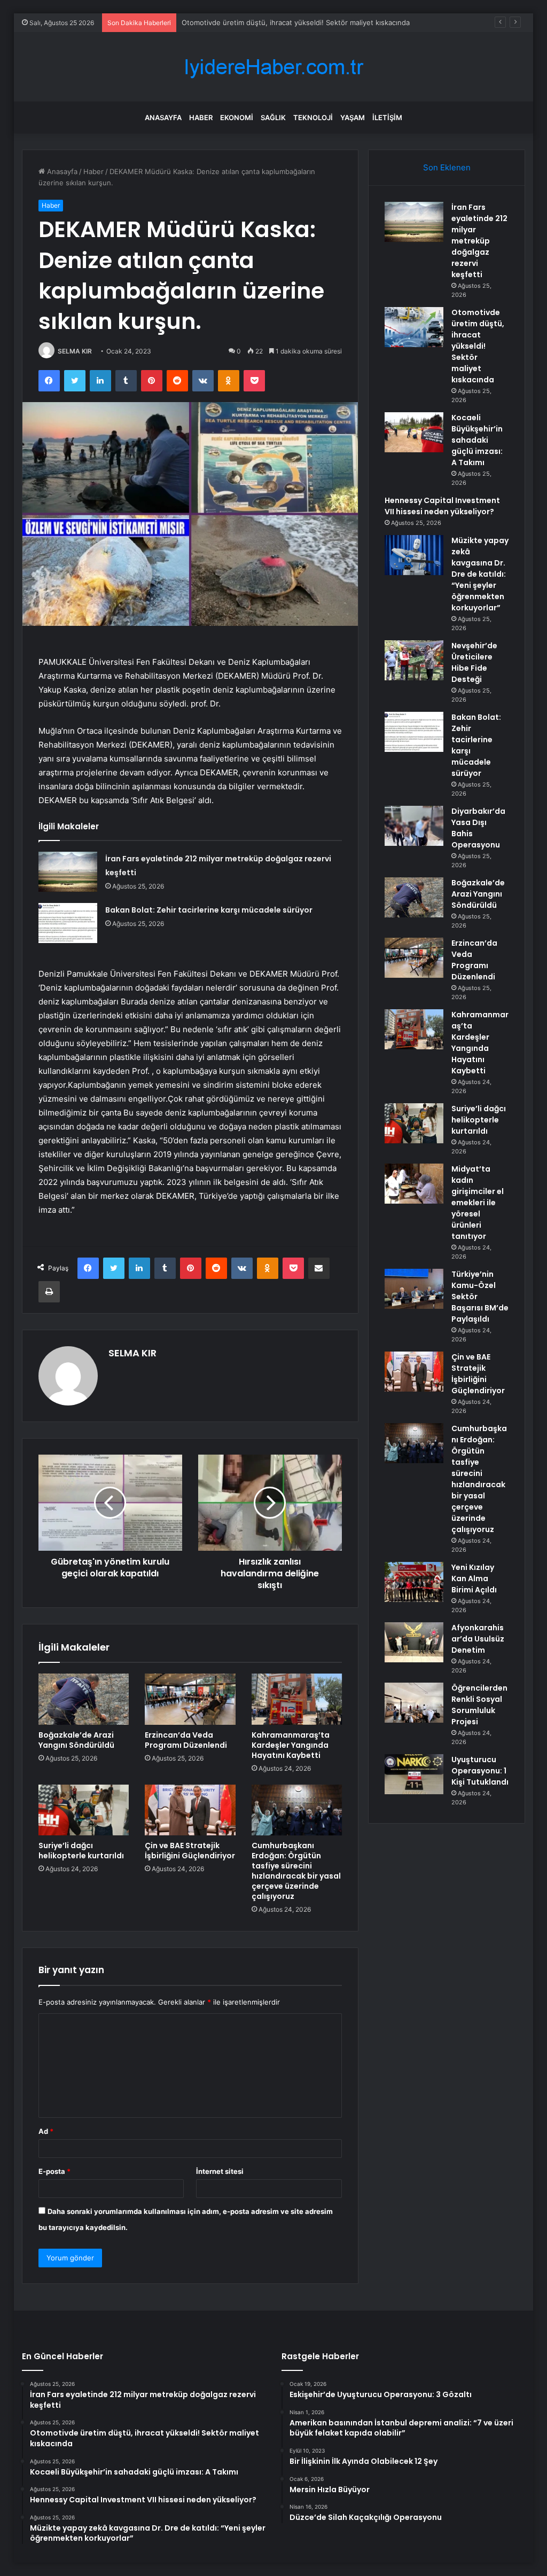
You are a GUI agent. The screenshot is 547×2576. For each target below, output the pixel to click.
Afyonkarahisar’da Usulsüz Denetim (478, 1639)
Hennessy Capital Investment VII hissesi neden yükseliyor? (442, 506)
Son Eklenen (447, 167)
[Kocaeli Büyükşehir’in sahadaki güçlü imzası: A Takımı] (414, 432)
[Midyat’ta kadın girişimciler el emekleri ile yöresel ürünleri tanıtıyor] (414, 1184)
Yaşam (353, 117)
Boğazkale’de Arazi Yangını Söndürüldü (76, 1740)
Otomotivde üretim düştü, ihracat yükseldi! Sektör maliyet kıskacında (478, 346)
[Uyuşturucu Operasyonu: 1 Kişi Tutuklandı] (414, 1774)
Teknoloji (313, 117)
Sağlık (273, 117)
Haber (201, 117)
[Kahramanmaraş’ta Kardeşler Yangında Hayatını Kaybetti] (297, 1699)
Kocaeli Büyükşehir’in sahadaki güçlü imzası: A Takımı (477, 440)
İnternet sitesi (220, 2171)
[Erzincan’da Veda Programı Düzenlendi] (190, 1699)
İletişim (387, 117)
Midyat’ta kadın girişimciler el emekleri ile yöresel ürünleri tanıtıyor (478, 1203)
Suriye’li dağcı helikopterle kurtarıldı (81, 1851)
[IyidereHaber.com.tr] (273, 67)
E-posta (54, 2171)
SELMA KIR (75, 351)
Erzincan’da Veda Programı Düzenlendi (186, 1740)
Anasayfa (163, 117)
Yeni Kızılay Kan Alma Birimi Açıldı (474, 1578)
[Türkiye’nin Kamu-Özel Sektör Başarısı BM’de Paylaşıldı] (414, 1289)
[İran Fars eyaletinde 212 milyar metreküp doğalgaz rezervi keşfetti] (68, 872)
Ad (46, 2131)
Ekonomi (237, 117)
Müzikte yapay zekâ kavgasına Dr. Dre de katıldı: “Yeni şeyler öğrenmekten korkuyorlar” (480, 574)
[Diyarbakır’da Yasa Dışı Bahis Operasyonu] (414, 826)
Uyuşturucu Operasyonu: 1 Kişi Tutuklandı (480, 1771)
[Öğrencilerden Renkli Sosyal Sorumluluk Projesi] (414, 1703)
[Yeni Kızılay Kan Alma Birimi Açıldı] (414, 1582)
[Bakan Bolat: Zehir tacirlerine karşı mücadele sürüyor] (68, 923)
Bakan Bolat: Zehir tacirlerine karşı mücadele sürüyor (209, 910)
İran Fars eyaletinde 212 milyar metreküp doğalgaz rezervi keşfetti (479, 241)
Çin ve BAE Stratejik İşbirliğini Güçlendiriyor (190, 1851)
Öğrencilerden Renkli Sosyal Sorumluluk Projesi (479, 1705)
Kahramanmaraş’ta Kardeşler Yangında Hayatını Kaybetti (291, 1745)
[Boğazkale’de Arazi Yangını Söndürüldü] (84, 1699)
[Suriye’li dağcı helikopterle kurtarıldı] (84, 1810)
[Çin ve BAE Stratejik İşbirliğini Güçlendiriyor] (190, 1810)
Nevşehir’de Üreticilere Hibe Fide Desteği (474, 662)
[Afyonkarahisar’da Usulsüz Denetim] (414, 1642)
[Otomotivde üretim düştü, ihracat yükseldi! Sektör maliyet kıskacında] (414, 327)
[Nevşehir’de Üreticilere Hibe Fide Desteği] (414, 660)
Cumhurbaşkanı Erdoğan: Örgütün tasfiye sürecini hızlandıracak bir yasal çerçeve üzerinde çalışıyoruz (296, 1871)
